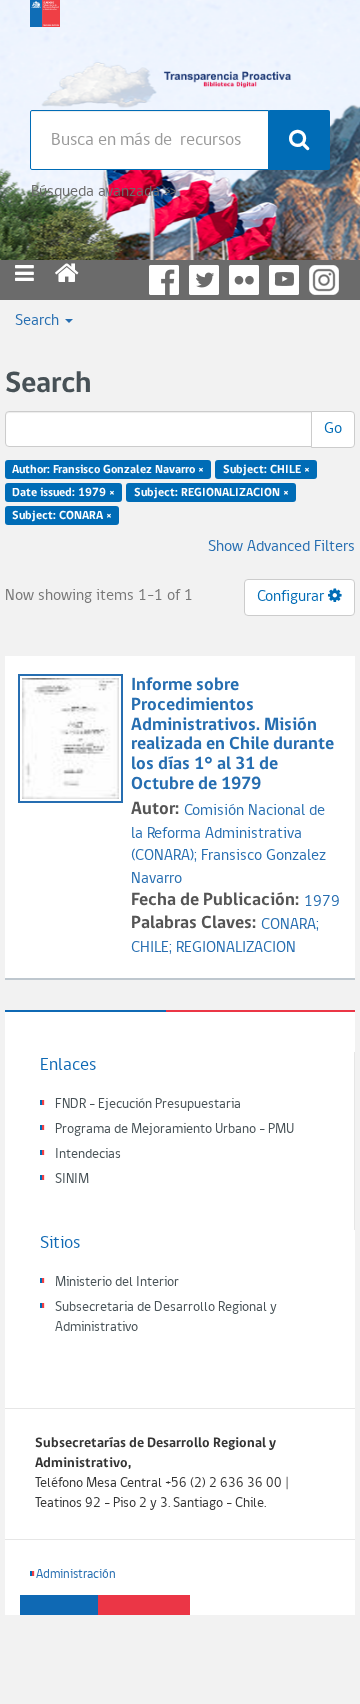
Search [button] (39, 321)
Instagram (324, 280)
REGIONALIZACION (236, 948)
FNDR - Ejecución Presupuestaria (148, 1104)
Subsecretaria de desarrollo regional (45, 50)
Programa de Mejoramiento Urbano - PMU (174, 1129)
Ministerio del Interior (117, 1282)
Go (333, 429)
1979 (322, 902)
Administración (76, 1574)
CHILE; (153, 948)
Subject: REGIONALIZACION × (211, 493)
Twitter (204, 280)
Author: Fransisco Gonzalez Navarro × (108, 470)
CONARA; (290, 925)
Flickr (244, 280)
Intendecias (88, 1154)
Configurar (292, 597)
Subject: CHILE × (266, 470)
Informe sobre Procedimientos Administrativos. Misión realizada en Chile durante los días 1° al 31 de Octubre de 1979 (232, 735)
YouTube (284, 280)
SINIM (72, 1179)
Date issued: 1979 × (63, 493)
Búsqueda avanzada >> (103, 192)
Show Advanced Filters (281, 547)
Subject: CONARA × (62, 515)
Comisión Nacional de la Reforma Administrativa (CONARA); (228, 834)
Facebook (164, 280)
